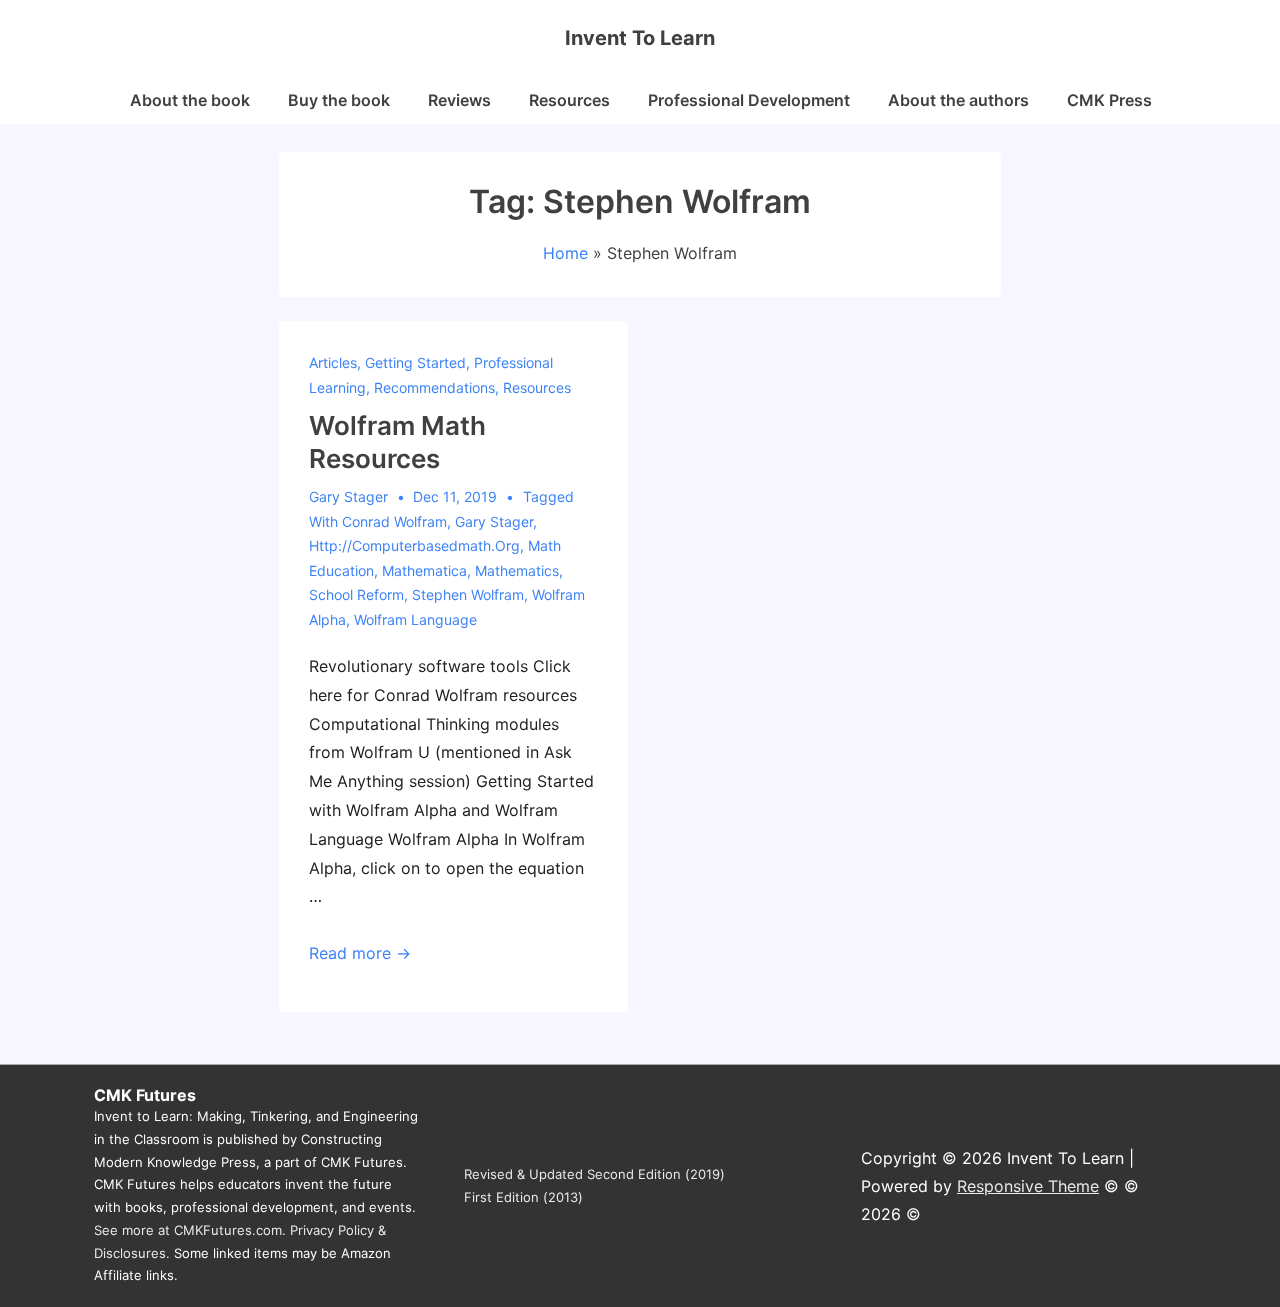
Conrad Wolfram (394, 521)
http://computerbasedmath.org (414, 545)
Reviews (459, 100)
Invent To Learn (640, 38)
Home (565, 253)
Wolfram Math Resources (397, 442)
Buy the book (339, 100)
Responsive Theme (1028, 1186)
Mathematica (424, 570)
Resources (569, 100)
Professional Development (749, 100)
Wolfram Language (415, 619)
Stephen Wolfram (468, 594)
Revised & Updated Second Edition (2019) (594, 1174)
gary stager (494, 521)
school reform (356, 594)
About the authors (958, 100)
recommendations (434, 387)
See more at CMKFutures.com (188, 1230)
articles (333, 362)
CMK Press (1109, 100)
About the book (190, 100)
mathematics (517, 570)
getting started (415, 362)
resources (537, 387)
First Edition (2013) (523, 1197)
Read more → (360, 953)
